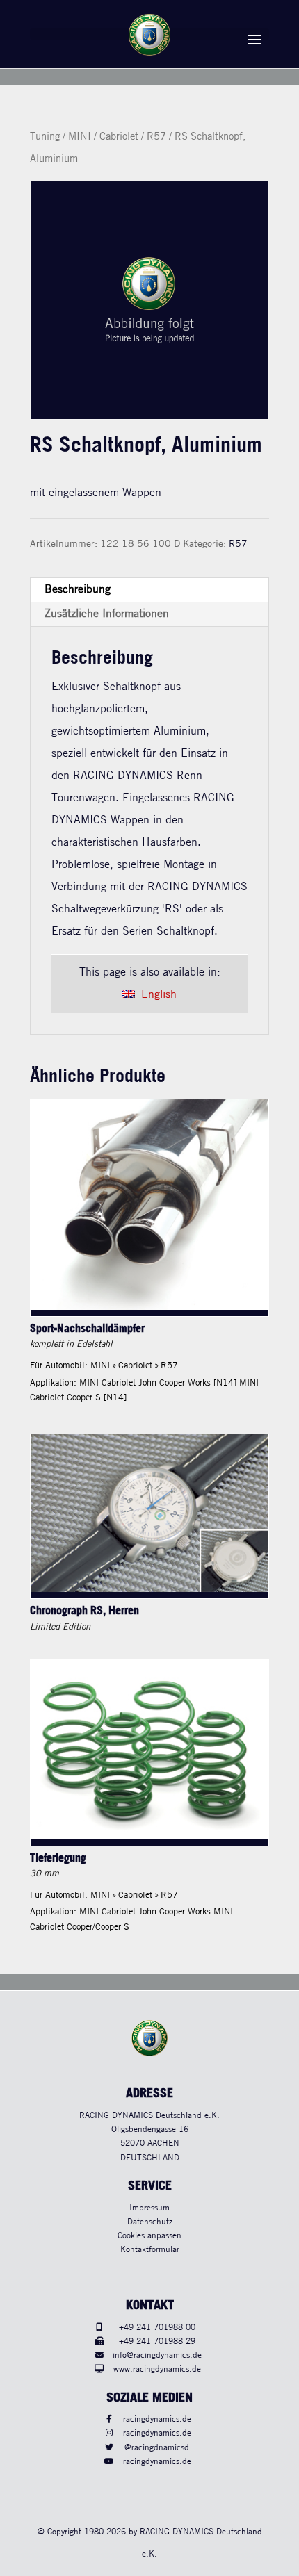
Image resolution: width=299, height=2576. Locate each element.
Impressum (149, 2208)
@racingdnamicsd (157, 2448)
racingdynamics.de (157, 2419)
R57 (156, 137)
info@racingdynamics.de (157, 2355)
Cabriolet (119, 137)
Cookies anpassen (149, 2236)
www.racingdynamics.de (157, 2369)
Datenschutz (150, 2222)
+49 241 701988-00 (157, 2328)
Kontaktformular (150, 2250)
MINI (80, 137)
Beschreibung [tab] (78, 590)
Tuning (45, 137)
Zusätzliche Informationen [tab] (107, 614)
